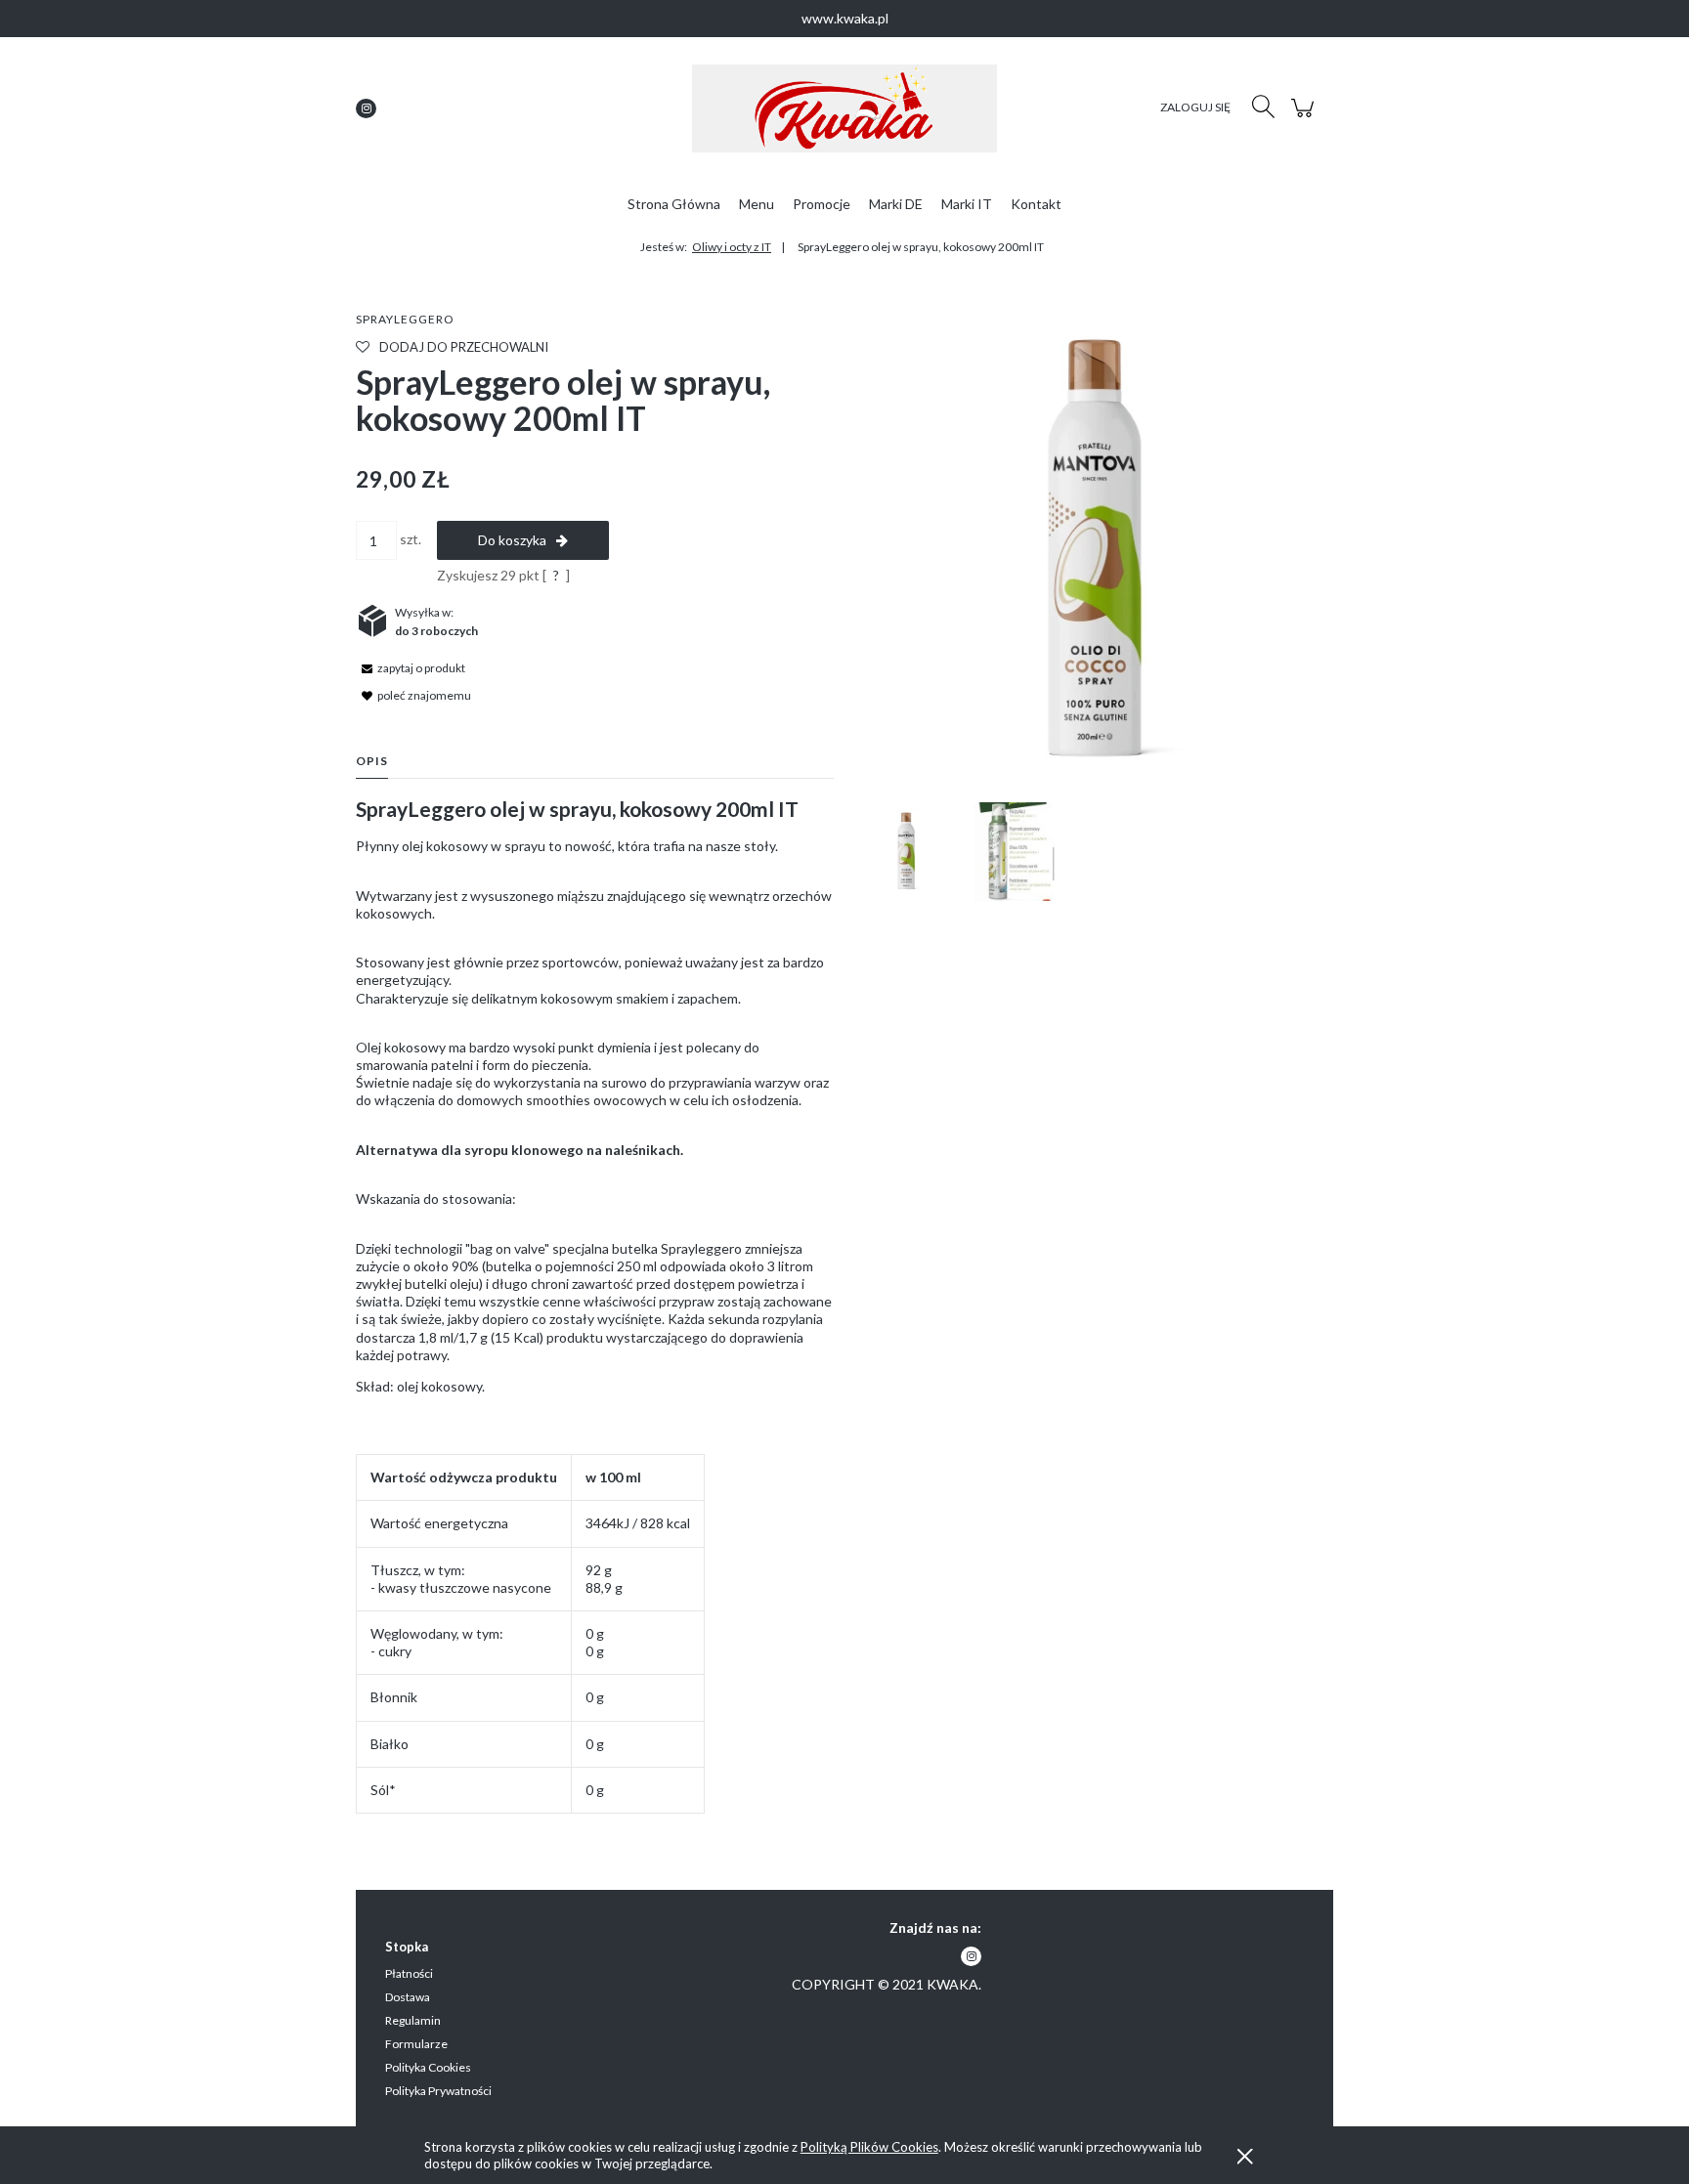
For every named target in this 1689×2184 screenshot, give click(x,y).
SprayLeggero (405, 319)
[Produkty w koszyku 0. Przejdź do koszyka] (1305, 118)
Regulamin (413, 2020)
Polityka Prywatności (438, 2091)
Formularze (416, 2044)
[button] (411, 667)
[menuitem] (674, 204)
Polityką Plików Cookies (869, 2147)
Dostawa (408, 1997)
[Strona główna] (844, 108)
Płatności (409, 1973)
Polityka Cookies (428, 2067)
